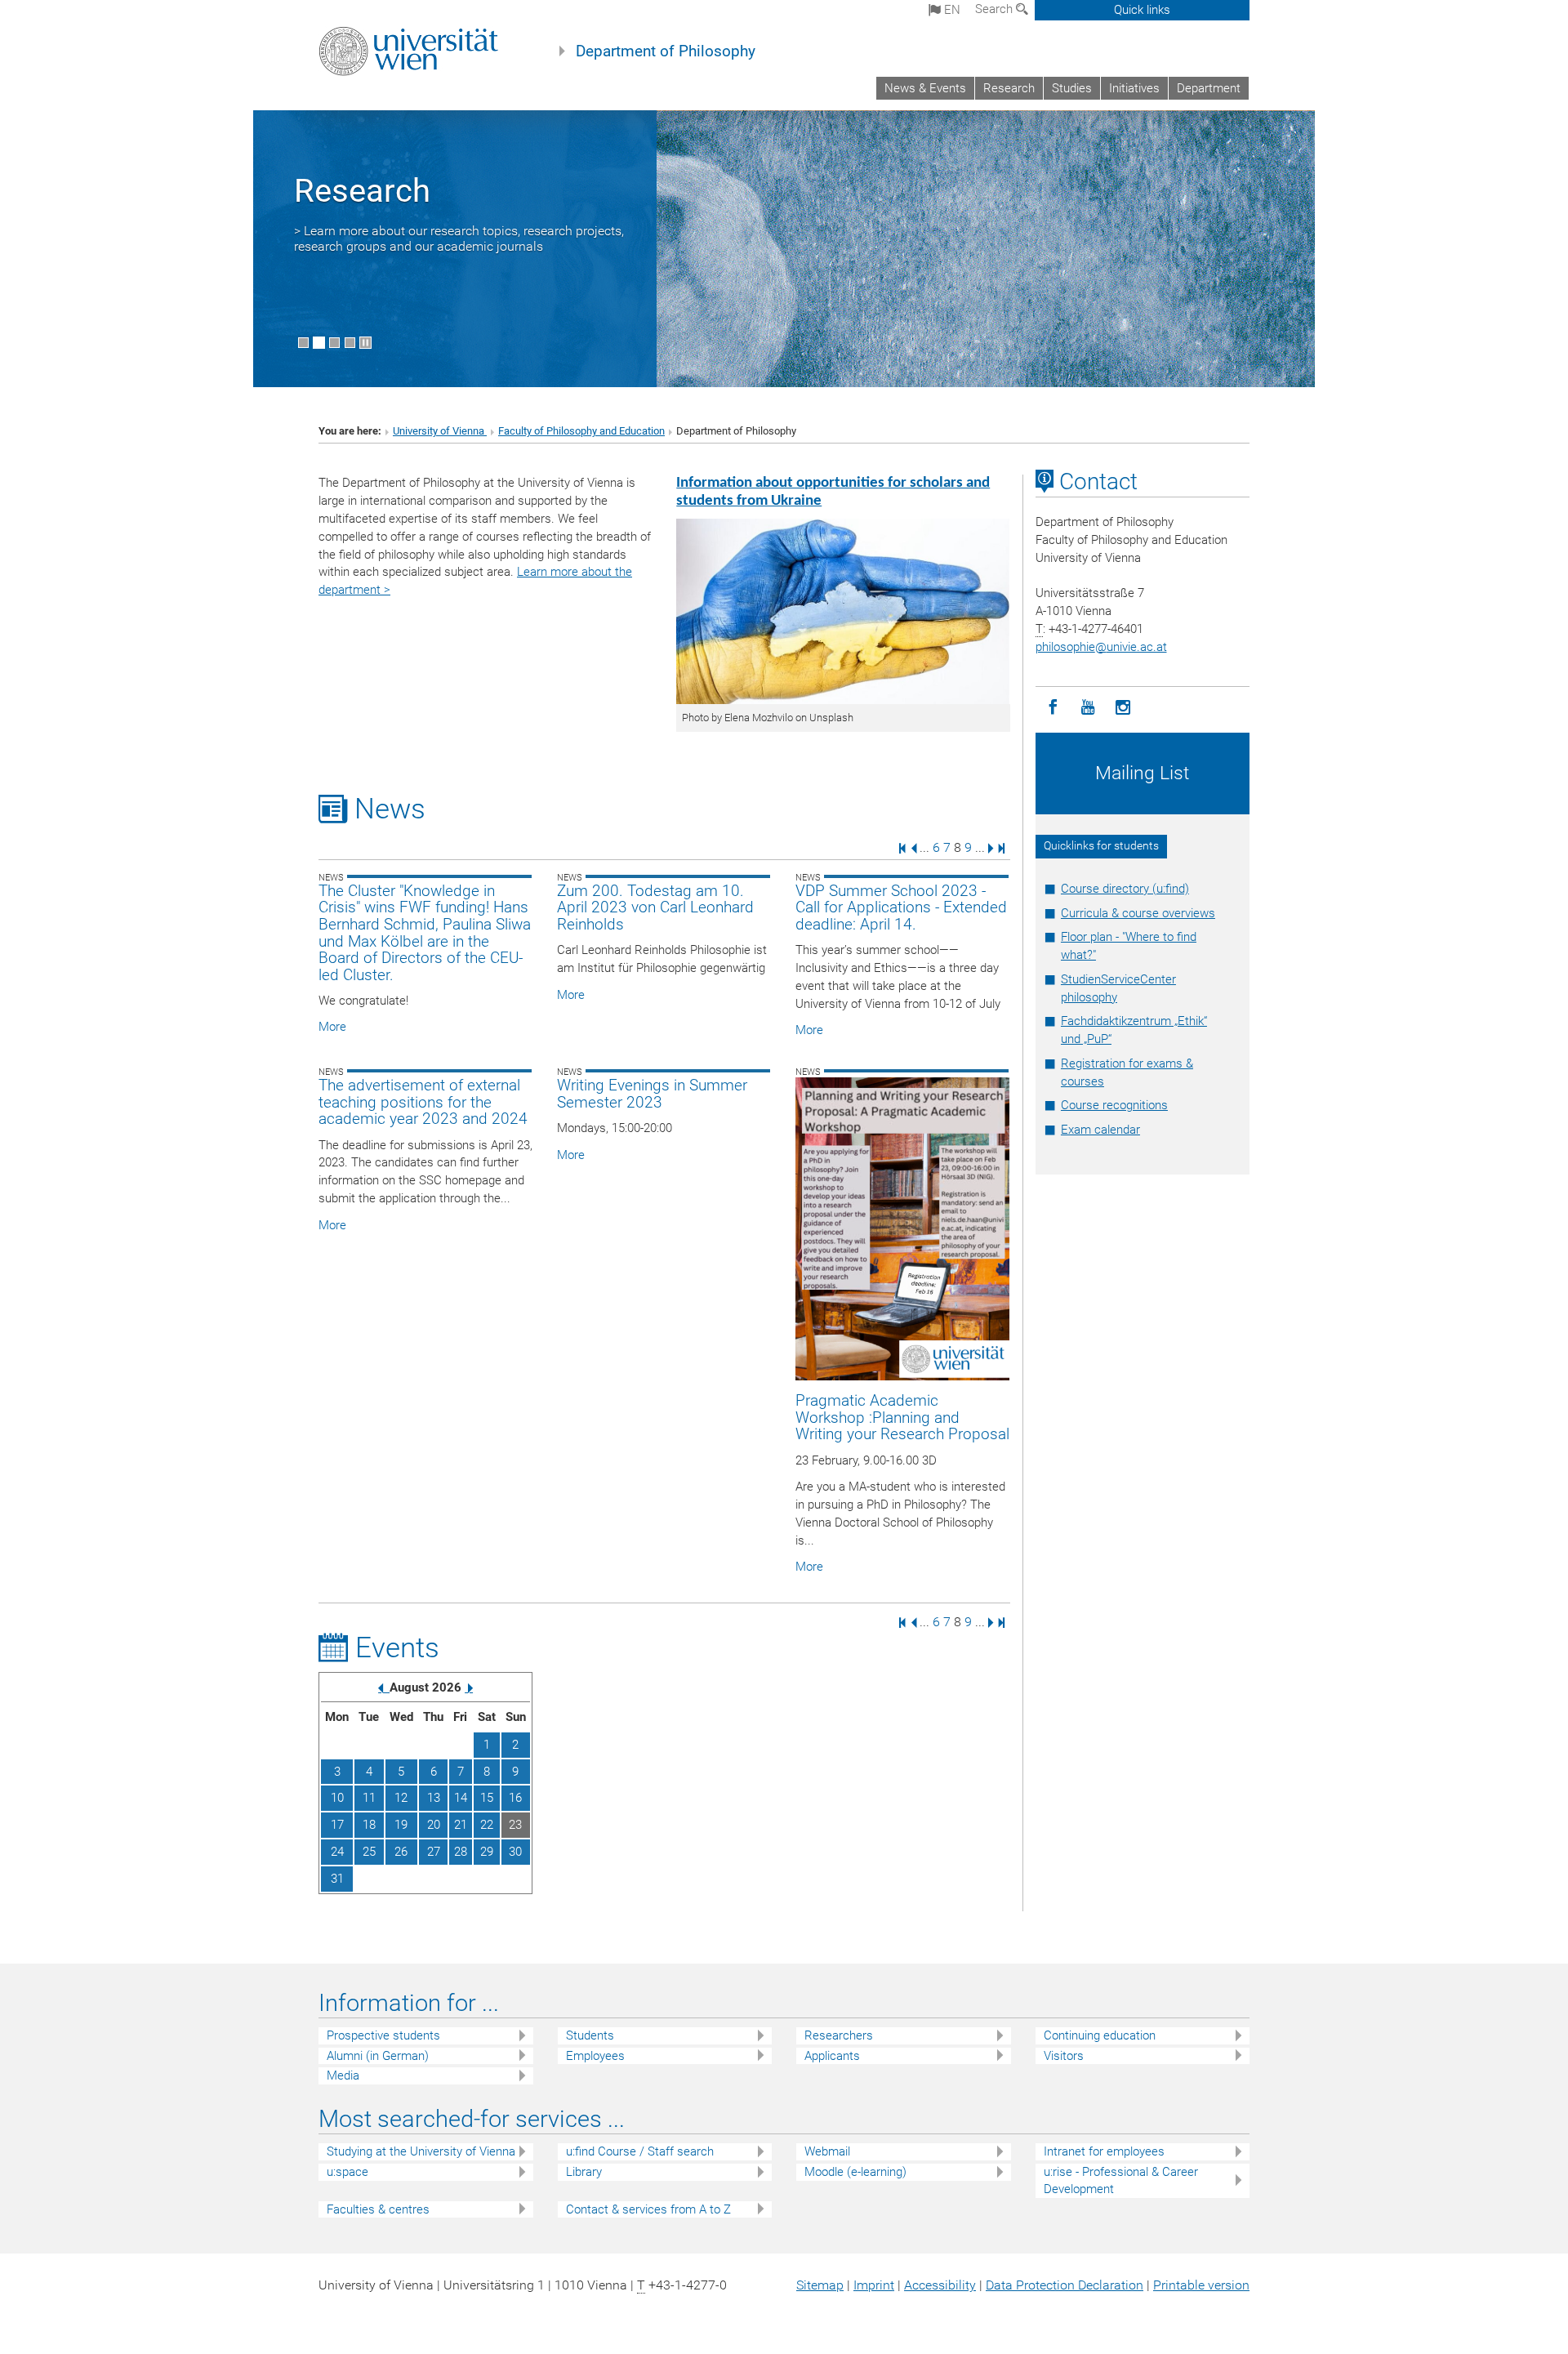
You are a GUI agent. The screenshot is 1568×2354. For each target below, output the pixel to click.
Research (1009, 88)
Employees (595, 2056)
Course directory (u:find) (1125, 889)
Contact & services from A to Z (648, 2209)
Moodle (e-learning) (855, 2172)
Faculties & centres (378, 2209)
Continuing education (1100, 2035)
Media (343, 2075)
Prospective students (383, 2035)
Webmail (827, 2151)
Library (584, 2172)
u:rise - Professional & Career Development (1121, 2180)
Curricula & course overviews (1138, 913)
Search (996, 9)
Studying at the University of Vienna (421, 2151)
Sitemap (820, 2285)
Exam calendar (1100, 1130)
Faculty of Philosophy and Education (581, 431)
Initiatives (1134, 88)
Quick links (1142, 10)
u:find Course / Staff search (640, 2151)
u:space (347, 2172)
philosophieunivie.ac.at (1101, 647)
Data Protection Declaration (1065, 2285)
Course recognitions (1114, 1105)
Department (1209, 88)
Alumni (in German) (378, 2056)
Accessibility (940, 2285)
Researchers (839, 2035)
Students (590, 2035)
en (951, 10)
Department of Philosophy (666, 51)
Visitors (1064, 2056)
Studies (1072, 88)
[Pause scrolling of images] (365, 343)
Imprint (874, 2285)
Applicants (832, 2056)
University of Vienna (440, 431)
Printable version (1201, 2285)
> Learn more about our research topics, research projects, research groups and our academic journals (459, 239)
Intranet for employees (1104, 2151)
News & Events (925, 88)
